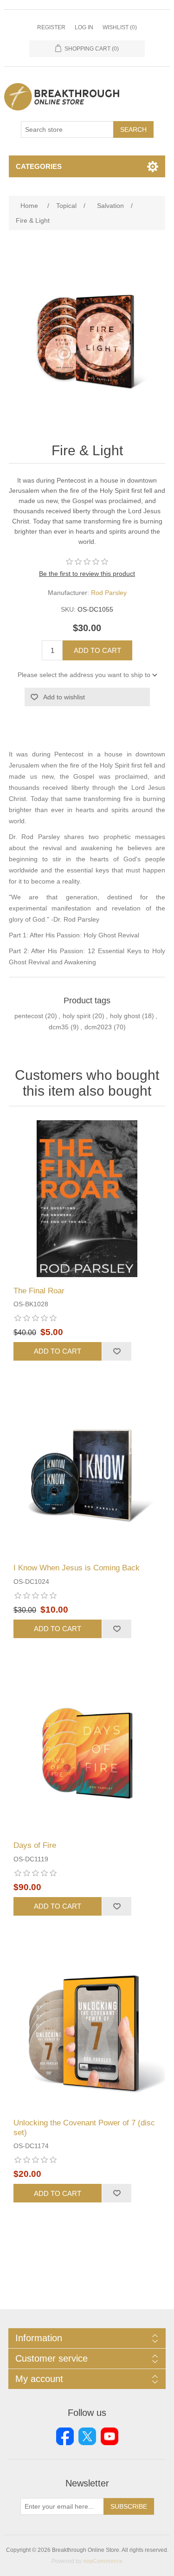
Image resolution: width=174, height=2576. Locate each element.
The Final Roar (39, 1291)
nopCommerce (103, 2561)
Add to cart (97, 650)
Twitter (87, 2436)
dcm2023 (98, 1027)
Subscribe (129, 2506)
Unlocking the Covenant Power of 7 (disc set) (84, 2127)
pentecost (29, 1016)
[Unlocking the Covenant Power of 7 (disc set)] (87, 2031)
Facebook (65, 2436)
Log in (84, 27)
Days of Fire (35, 1845)
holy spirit (77, 1016)
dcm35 (59, 1027)
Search (133, 129)
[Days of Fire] (87, 1754)
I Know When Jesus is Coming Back (77, 1568)
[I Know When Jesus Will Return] (87, 1476)
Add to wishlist (64, 697)
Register (51, 27)
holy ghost (125, 1016)
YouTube (110, 2436)
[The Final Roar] (87, 1199)
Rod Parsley (109, 593)
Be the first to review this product (87, 574)
